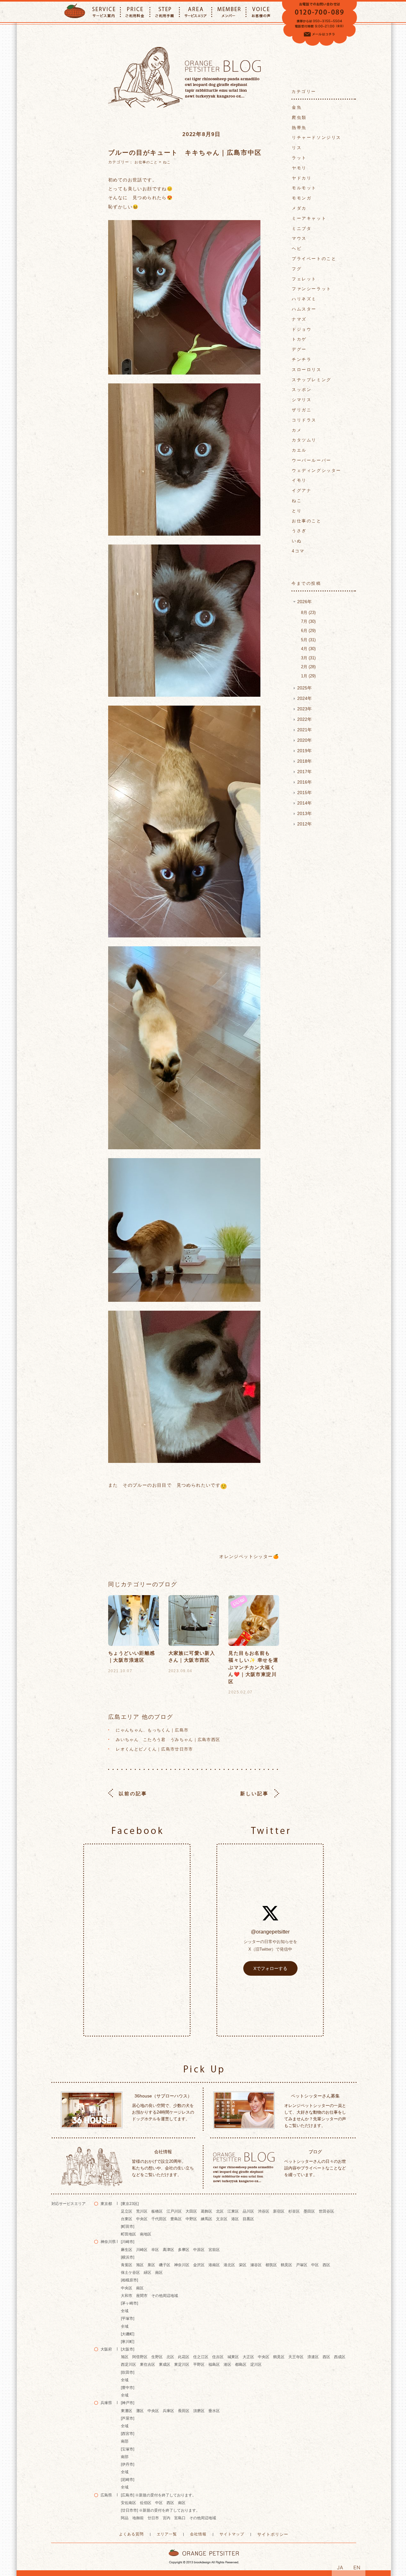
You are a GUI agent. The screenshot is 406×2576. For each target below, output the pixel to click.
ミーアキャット (309, 218)
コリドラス (304, 420)
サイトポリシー (273, 2534)
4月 (308, 649)
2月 (308, 667)
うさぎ (299, 531)
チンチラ (302, 359)
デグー (299, 349)
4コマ (298, 551)
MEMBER (229, 12)
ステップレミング (312, 380)
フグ (297, 269)
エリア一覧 (167, 2534)
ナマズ (299, 319)
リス (297, 148)
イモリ (299, 480)
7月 (308, 621)
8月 (308, 613)
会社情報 (198, 2534)
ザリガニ (302, 410)
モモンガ (302, 198)
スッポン (302, 390)
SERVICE (104, 12)
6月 (308, 631)
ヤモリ (299, 168)
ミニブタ (302, 228)
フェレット (304, 279)
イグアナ (302, 490)
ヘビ (297, 248)
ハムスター (304, 309)
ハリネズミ (304, 299)
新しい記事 (254, 1793)
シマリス (302, 400)
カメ (297, 430)
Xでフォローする (270, 1968)
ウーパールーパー (312, 460)
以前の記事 (133, 1793)
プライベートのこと (314, 259)
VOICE (261, 12)
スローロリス (307, 370)
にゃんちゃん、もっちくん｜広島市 (152, 1730)
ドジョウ (302, 329)
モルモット (304, 188)
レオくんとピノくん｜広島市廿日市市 (154, 1749)
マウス (299, 238)
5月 (308, 640)
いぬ (297, 541)
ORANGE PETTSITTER (75, 12)
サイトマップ (232, 2534)
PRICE (135, 12)
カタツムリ (304, 440)
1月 (308, 676)
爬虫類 (299, 117)
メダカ (299, 208)
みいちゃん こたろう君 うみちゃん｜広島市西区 (168, 1740)
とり (297, 511)
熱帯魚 (299, 128)
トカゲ (299, 339)
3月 (308, 658)
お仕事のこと (146, 162)
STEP (165, 12)
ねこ (167, 162)
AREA (196, 12)
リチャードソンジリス (317, 137)
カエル (299, 450)
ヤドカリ (302, 178)
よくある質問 (131, 2534)
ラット (299, 158)
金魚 (297, 107)
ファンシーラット (312, 289)
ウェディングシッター (317, 470)
